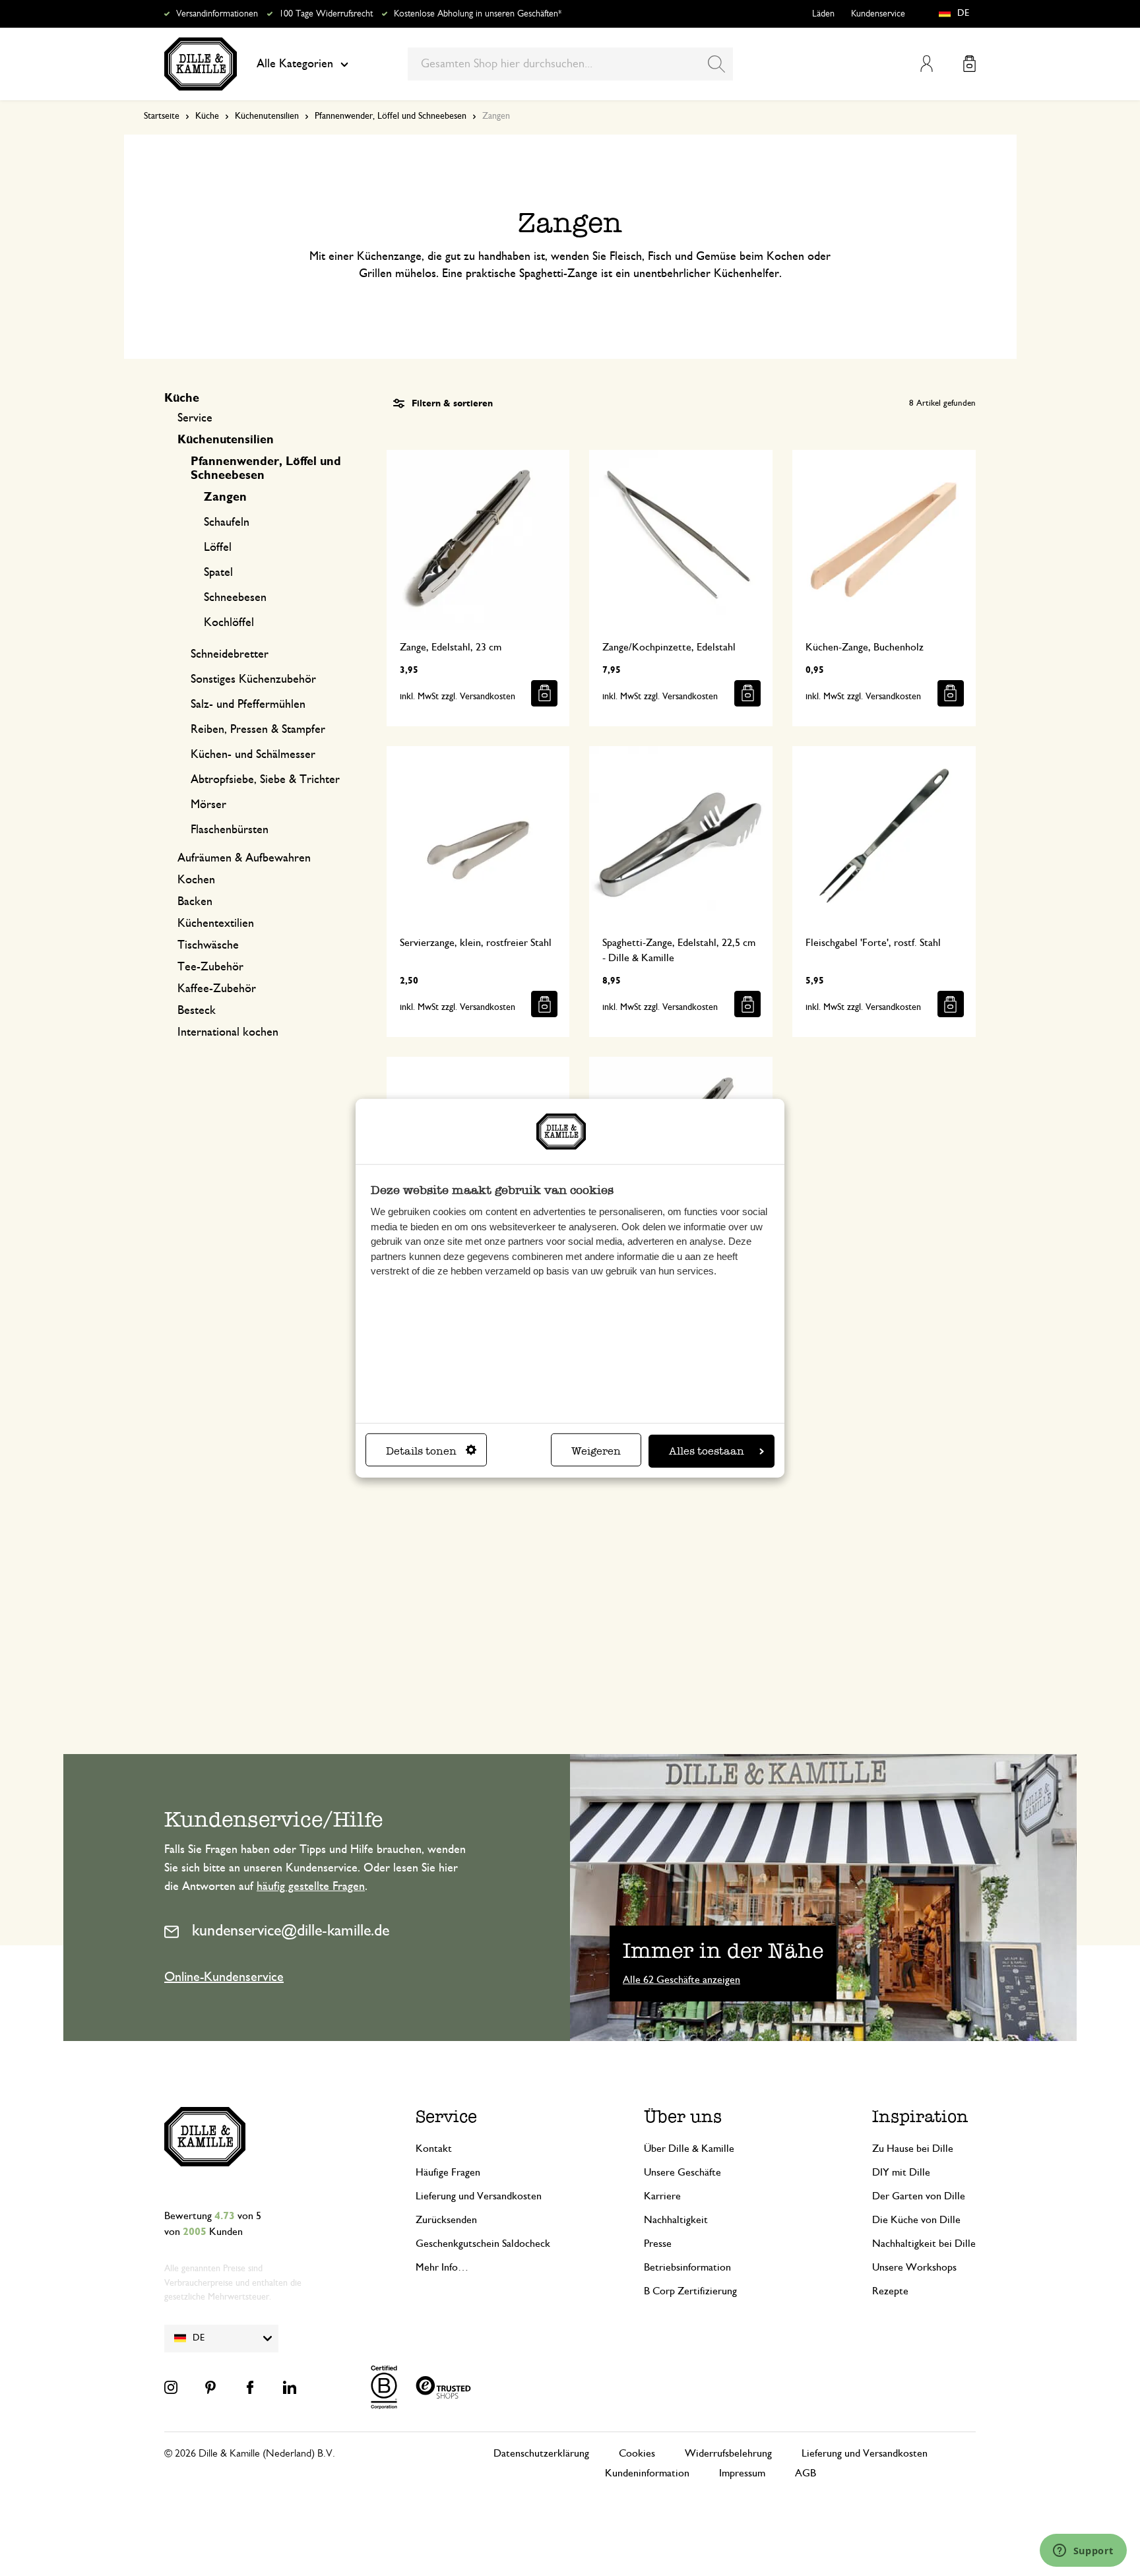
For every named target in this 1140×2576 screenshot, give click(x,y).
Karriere (662, 2196)
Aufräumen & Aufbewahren (244, 858)
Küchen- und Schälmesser (253, 755)
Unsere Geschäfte (682, 2172)
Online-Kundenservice (224, 1977)
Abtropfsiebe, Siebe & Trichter (265, 780)
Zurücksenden (446, 2220)
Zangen (225, 497)
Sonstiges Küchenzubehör (253, 679)
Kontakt (434, 2149)
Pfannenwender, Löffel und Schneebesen (391, 116)
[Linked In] (290, 2387)
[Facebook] (250, 2387)
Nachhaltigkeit (676, 2220)
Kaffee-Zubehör (217, 989)
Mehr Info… (442, 2267)
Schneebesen (235, 598)
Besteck (197, 1011)
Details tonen (421, 1451)
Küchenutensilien (267, 116)
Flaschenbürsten (230, 830)
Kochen (196, 880)
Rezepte (890, 2291)
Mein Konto (927, 64)
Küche (207, 116)
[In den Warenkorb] (544, 693)
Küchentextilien (216, 924)
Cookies (637, 2453)
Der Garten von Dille (919, 2196)
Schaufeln (227, 522)
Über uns (683, 2117)
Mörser (208, 805)
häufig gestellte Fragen (311, 1887)
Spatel (218, 573)
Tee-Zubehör (210, 967)
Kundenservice (878, 14)
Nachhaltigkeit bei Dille (924, 2244)
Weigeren (596, 1451)
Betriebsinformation (687, 2267)
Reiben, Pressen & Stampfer (258, 730)
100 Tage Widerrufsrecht (326, 14)
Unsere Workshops (914, 2267)
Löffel (218, 548)
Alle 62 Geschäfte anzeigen (681, 1980)
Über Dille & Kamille (689, 2149)
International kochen (228, 1032)
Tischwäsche (208, 945)
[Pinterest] (210, 2387)
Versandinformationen (217, 14)
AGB (806, 2473)
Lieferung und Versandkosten (479, 2196)
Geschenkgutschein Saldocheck (483, 2244)
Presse (658, 2244)
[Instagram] (171, 2387)
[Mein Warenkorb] (969, 64)
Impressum (742, 2473)
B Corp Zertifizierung (690, 2291)
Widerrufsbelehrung (728, 2453)
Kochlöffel (229, 623)
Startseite (162, 116)
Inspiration (920, 2117)
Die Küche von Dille (916, 2220)
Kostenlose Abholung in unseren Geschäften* (478, 14)
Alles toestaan (707, 1451)
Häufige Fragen (448, 2172)
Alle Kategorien (295, 64)
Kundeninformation (647, 2473)
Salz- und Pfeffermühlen (248, 705)
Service (195, 418)
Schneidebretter (230, 654)
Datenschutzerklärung (541, 2453)
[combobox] (570, 64)
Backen (195, 902)
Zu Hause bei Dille (913, 2149)
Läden (823, 14)
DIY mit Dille (901, 2172)
